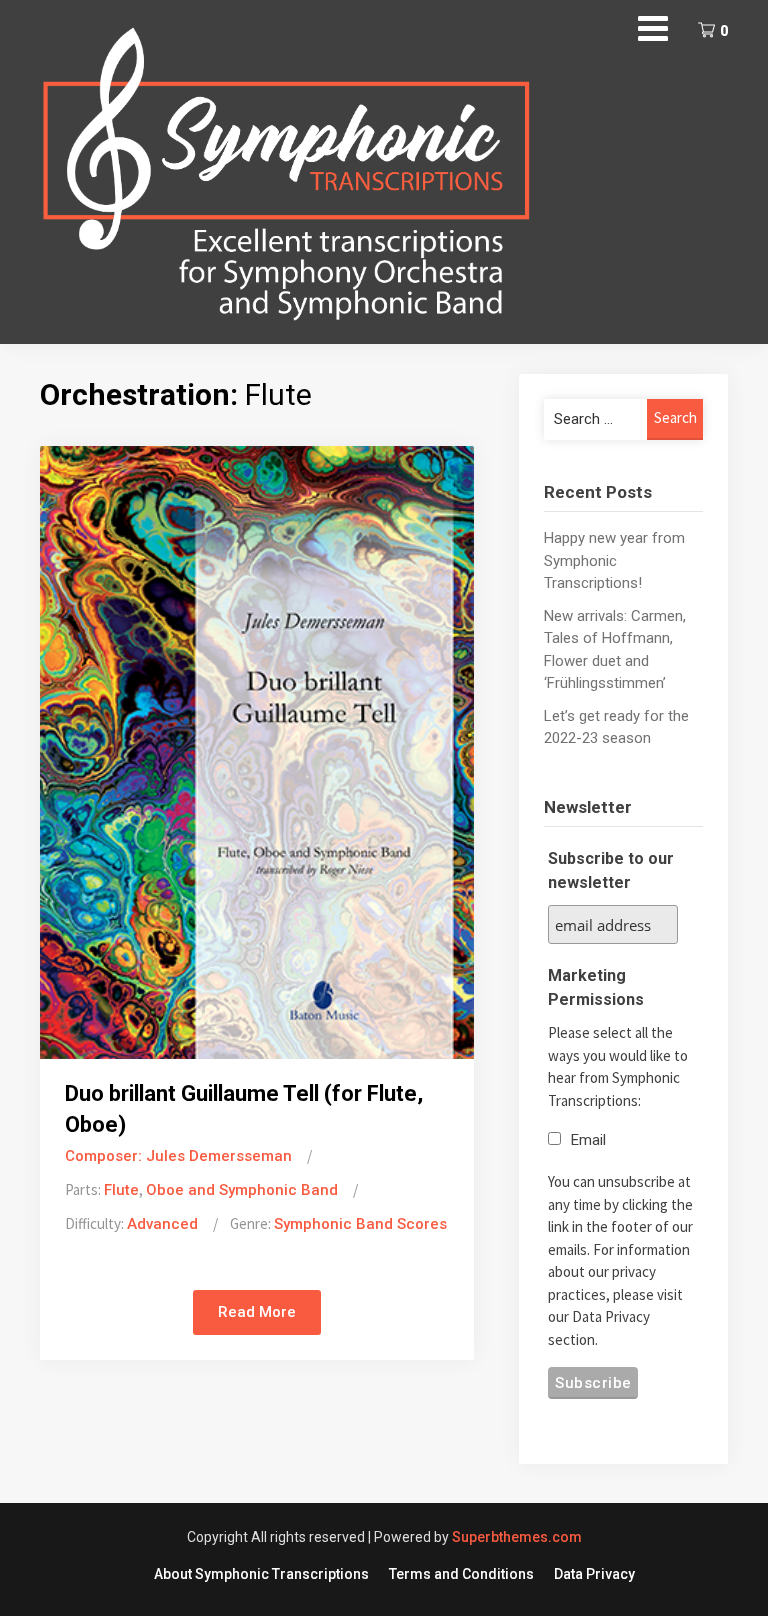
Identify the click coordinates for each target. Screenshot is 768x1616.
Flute (121, 1190)
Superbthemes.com (517, 1537)
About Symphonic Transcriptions (261, 1574)
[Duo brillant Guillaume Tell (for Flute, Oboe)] (257, 751)
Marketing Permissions (596, 987)
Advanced (162, 1224)
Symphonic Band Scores (360, 1224)
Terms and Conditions (461, 1574)
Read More (257, 1312)
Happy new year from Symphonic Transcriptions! (614, 560)
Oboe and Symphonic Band (242, 1190)
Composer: (105, 1156)
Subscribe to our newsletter (611, 870)
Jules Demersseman (219, 1156)
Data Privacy (594, 1574)
